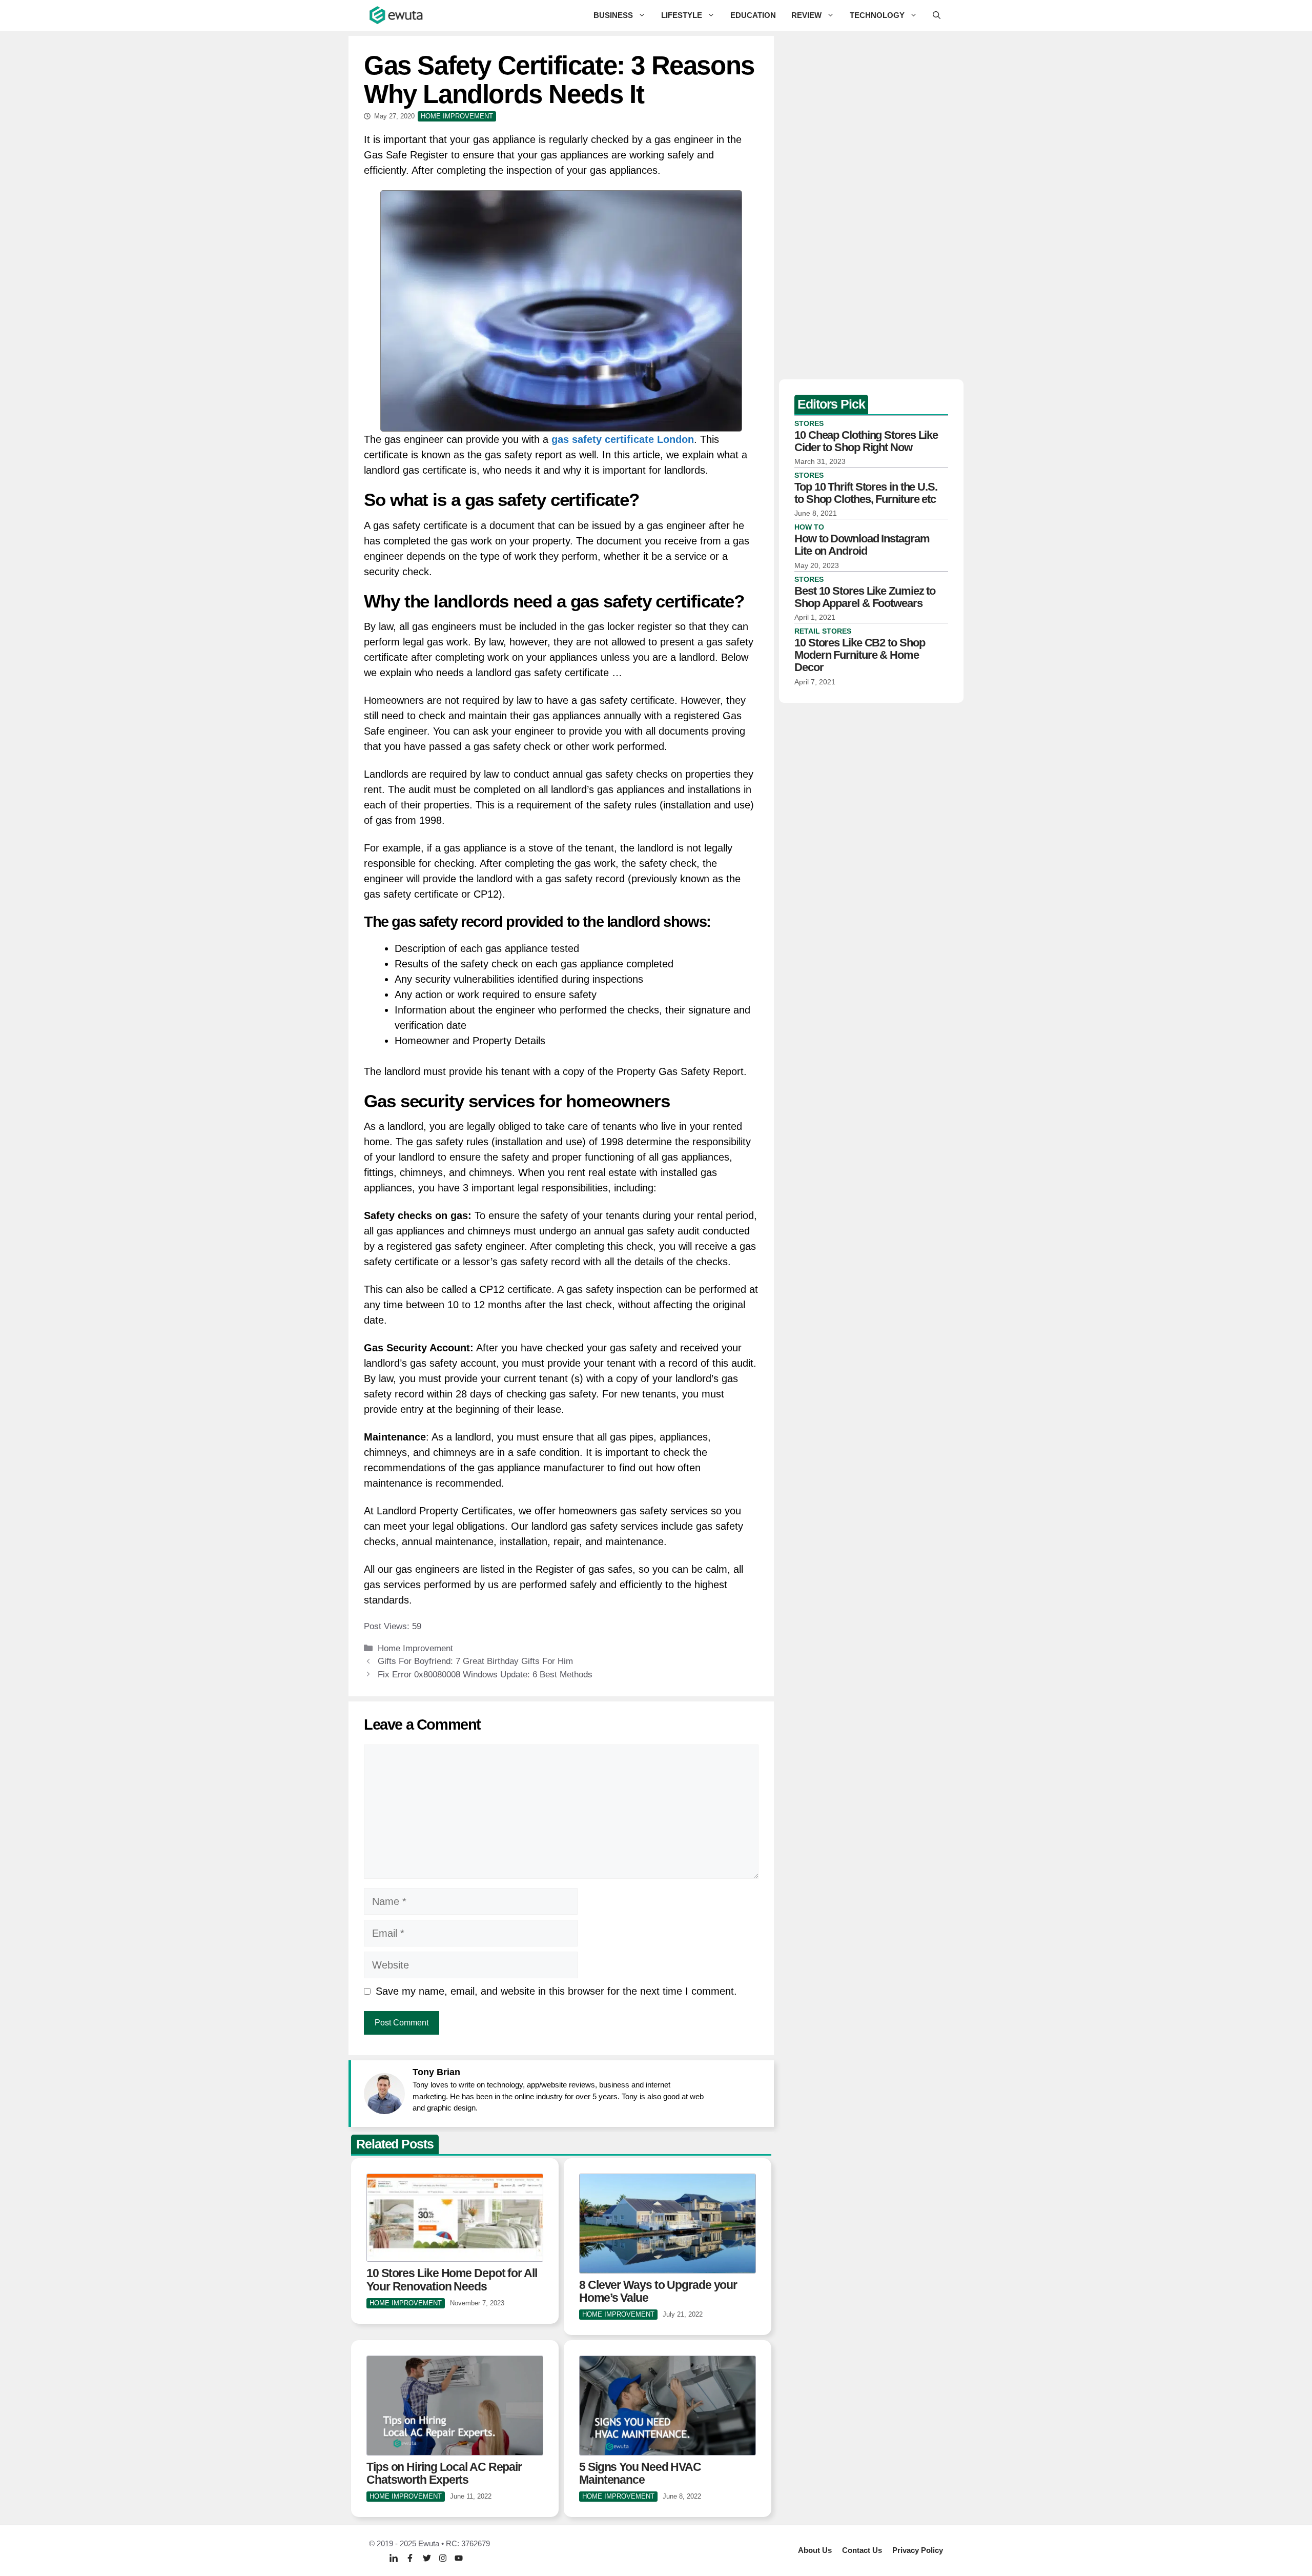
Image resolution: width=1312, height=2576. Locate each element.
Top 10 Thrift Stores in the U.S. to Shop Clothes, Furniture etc (866, 493)
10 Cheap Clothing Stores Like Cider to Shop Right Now (866, 441)
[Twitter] (427, 2558)
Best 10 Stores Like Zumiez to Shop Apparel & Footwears (865, 597)
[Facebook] (410, 2558)
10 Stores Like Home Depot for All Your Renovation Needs (452, 2279)
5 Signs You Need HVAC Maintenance (640, 2473)
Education (753, 15)
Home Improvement (415, 1648)
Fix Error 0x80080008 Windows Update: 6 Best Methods (485, 1675)
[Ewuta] (397, 15)
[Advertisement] (871, 205)
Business (613, 15)
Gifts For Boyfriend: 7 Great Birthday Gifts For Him (475, 1661)
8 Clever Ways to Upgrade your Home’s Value (658, 2291)
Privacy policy (918, 2550)
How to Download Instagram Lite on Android (862, 545)
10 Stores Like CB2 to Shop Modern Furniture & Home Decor (859, 655)
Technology (877, 15)
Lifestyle (682, 15)
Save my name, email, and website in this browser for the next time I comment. (556, 1991)
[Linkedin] (394, 2558)
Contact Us (862, 2550)
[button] (937, 15)
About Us (815, 2550)
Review (806, 15)
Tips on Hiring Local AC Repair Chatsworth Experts (444, 2473)
